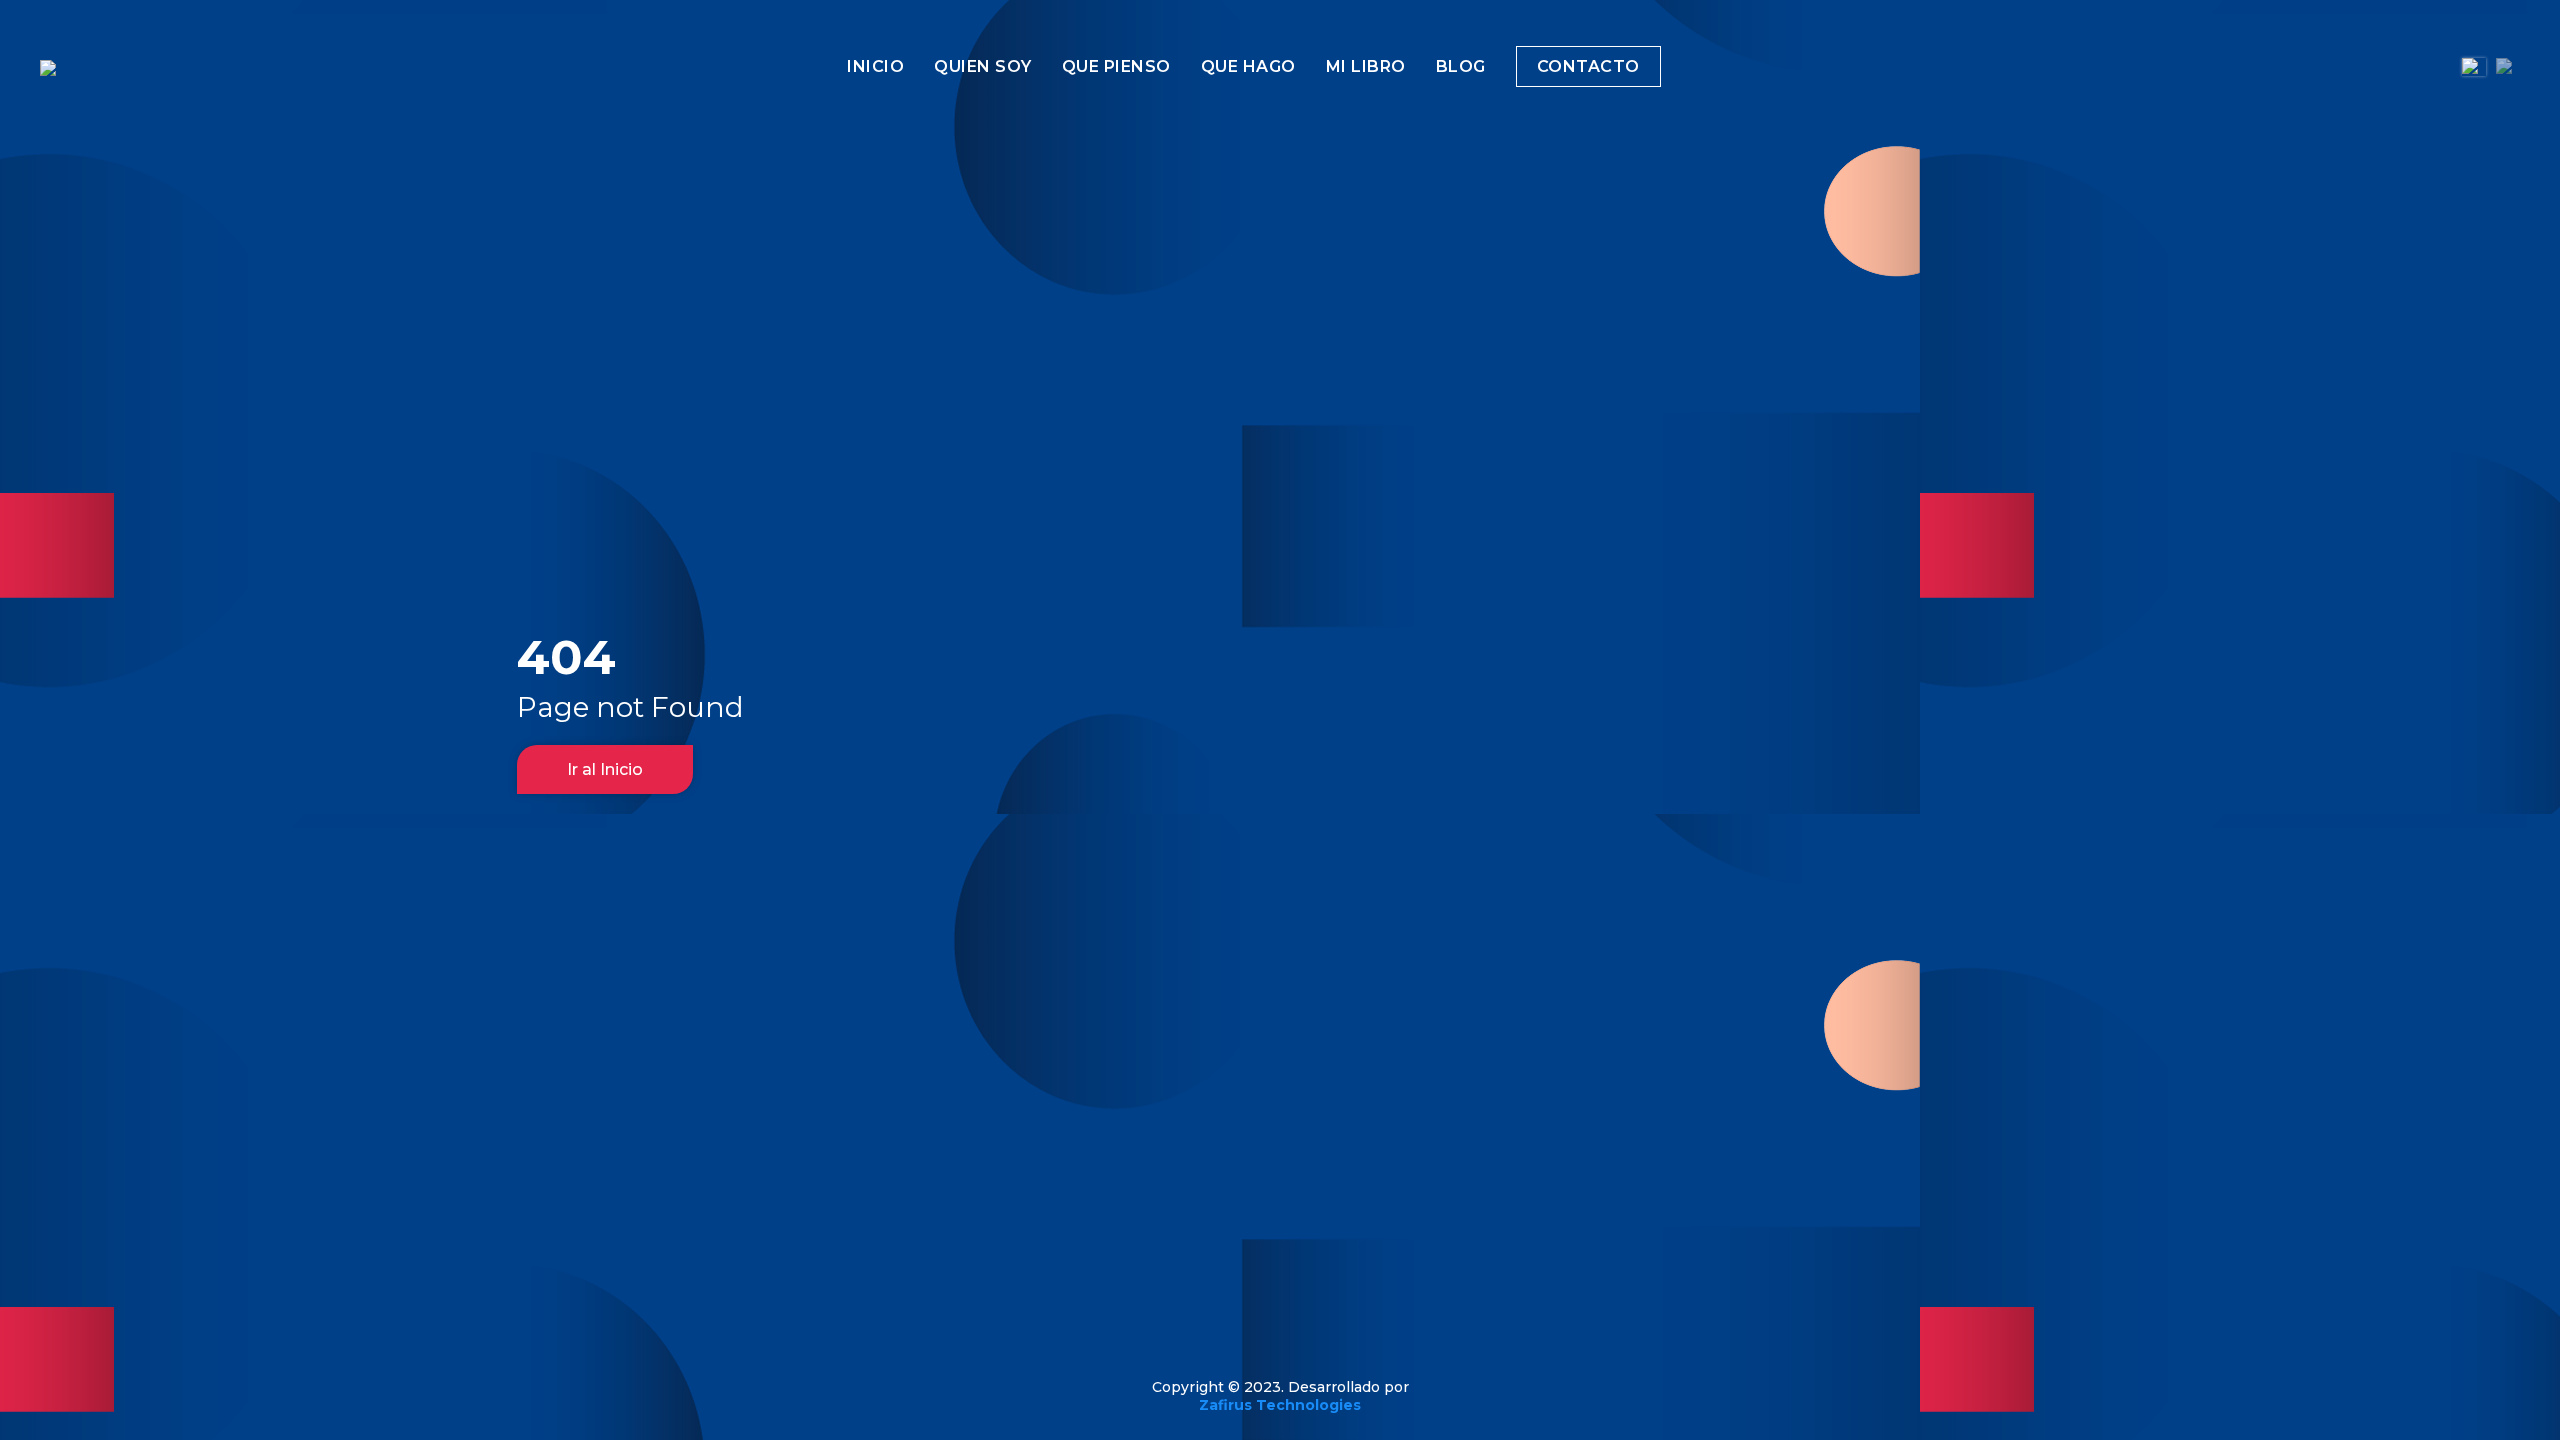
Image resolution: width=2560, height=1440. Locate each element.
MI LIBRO (1366, 66)
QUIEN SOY (983, 66)
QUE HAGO (1248, 66)
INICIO (875, 66)
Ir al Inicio (605, 769)
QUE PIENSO (1116, 66)
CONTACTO (1588, 66)
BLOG (1461, 66)
